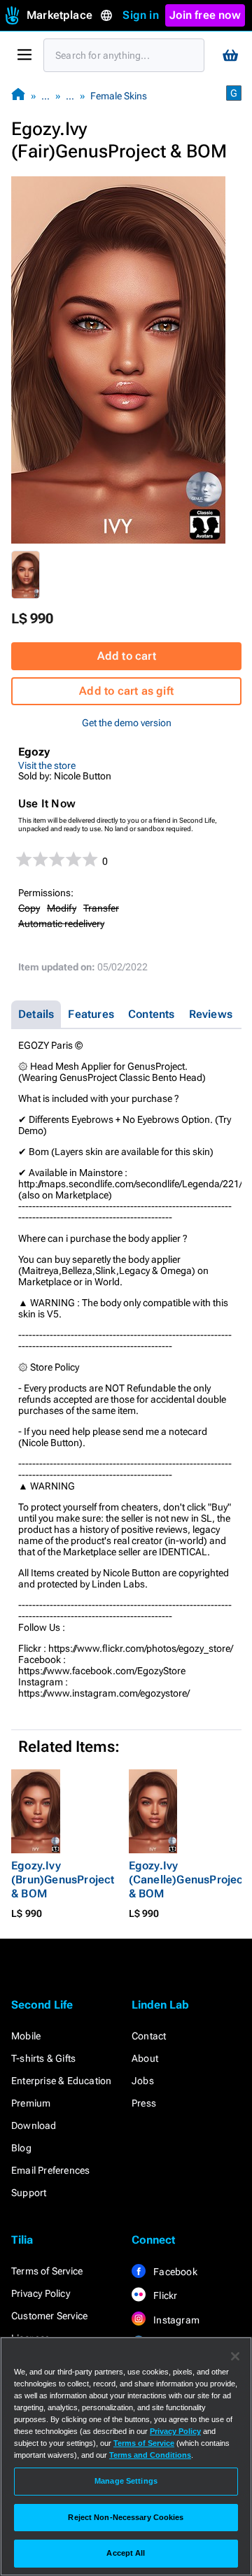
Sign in (140, 15)
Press (144, 2103)
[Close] (235, 2356)
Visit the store (47, 765)
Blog (21, 2148)
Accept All (126, 2553)
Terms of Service (47, 2271)
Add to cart (127, 656)
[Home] (18, 95)
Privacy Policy (41, 2293)
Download (34, 2125)
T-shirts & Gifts (43, 2058)
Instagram (175, 2320)
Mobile (26, 2036)
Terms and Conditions (150, 2455)
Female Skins (119, 96)
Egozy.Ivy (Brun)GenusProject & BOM (63, 1880)
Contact (149, 2036)
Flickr (164, 2295)
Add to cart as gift (126, 691)
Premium (31, 2103)
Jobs (143, 2081)
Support (29, 2193)
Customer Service (49, 2316)
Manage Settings (126, 2481)
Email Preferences (50, 2170)
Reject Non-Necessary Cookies (126, 2517)
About (145, 2058)
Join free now (205, 15)
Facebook (174, 2272)
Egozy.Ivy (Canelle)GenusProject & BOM (188, 1880)
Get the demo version (127, 723)
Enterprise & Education (61, 2081)
